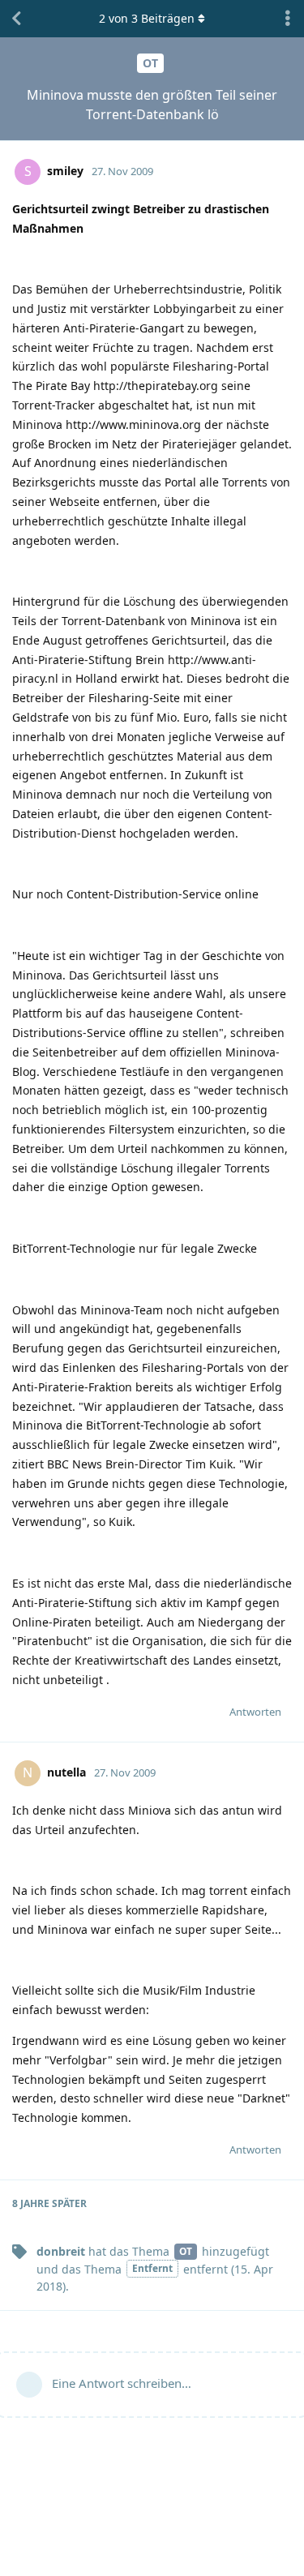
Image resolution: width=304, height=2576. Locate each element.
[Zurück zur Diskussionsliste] (16, 19)
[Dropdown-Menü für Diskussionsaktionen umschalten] (288, 19)
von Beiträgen (147, 18)
